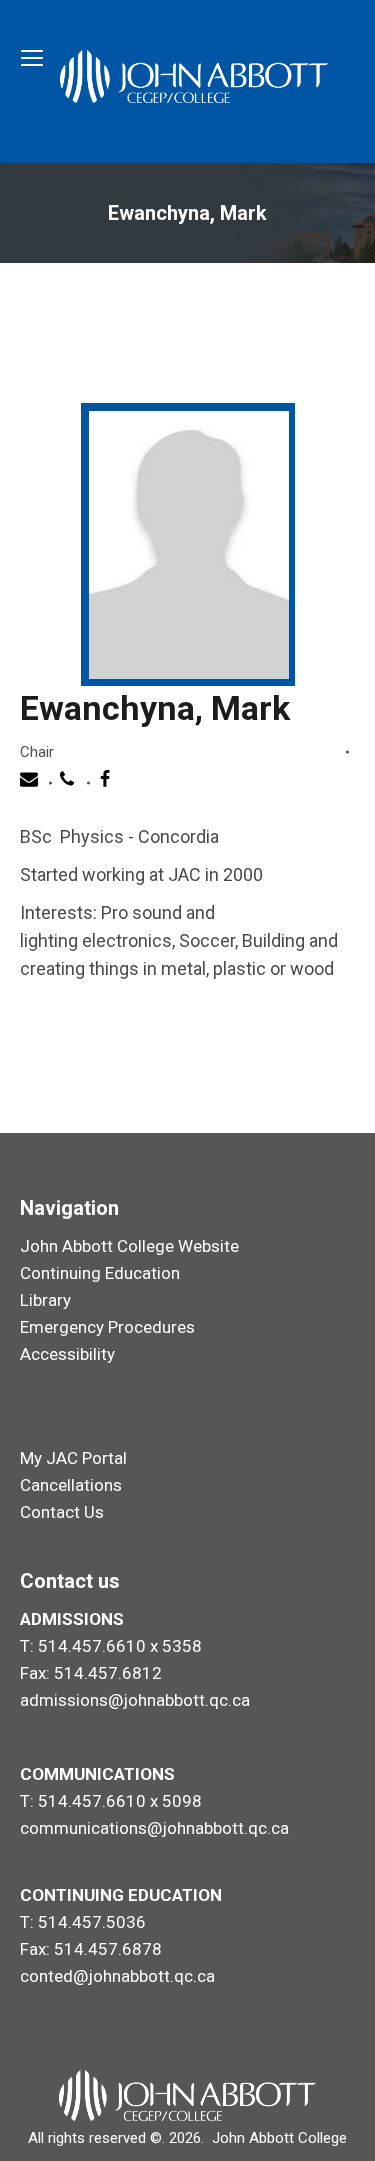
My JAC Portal (73, 1458)
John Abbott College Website (129, 1246)
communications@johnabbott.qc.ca (154, 1828)
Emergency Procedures (107, 1327)
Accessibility (67, 1354)
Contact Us (62, 1512)
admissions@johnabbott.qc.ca (135, 1700)
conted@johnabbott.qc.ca (117, 1976)
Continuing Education (100, 1273)
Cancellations (71, 1485)
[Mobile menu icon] (32, 58)
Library (45, 1300)
